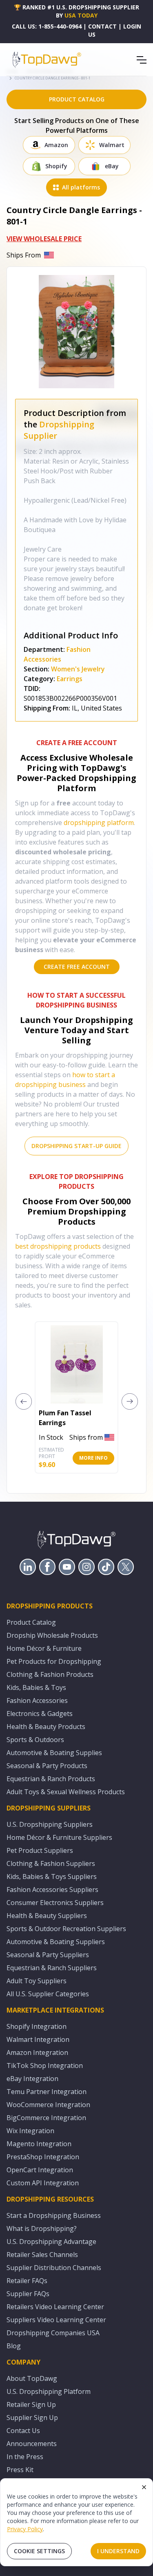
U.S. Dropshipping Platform (49, 2391)
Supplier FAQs (28, 2294)
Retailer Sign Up (31, 2404)
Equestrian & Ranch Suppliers (52, 1968)
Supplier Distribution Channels (54, 2268)
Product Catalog (31, 1622)
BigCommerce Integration (46, 2118)
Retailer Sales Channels (42, 2255)
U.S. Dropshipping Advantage (51, 2242)
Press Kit (20, 2470)
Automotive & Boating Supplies (54, 1753)
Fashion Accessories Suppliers (52, 1890)
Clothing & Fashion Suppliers (51, 1863)
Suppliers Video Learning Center (56, 2320)
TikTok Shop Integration (45, 2066)
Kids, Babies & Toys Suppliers (52, 1876)
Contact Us (23, 2431)
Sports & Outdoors (35, 1740)
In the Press (25, 2457)
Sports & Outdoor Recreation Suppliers (66, 1929)
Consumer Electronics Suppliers (55, 1903)
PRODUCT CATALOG (77, 99)
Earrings (70, 679)
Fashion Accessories (37, 1700)
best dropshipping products (58, 1246)
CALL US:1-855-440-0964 (47, 26)
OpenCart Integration (40, 2170)
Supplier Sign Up (32, 2418)
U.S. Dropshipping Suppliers (50, 1824)
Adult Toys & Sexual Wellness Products (66, 1792)
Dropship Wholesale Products (52, 1635)
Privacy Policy (25, 2529)
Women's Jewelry (78, 669)
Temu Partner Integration (47, 2092)
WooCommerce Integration (48, 2105)
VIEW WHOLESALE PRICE (44, 239)
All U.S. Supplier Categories (48, 1994)
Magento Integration (39, 2144)
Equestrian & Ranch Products (51, 1779)
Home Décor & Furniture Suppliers (59, 1837)
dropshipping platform (99, 823)
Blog (14, 2346)
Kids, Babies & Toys (36, 1687)
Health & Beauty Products (46, 1727)
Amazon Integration (37, 2052)
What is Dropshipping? (42, 2228)
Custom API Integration (43, 2183)
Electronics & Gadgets (40, 1714)
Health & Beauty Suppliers (47, 1916)
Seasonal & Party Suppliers (48, 1955)
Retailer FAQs (27, 2281)
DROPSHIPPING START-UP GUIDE (76, 1146)
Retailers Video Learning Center (55, 2307)
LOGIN (132, 26)
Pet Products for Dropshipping (54, 1661)
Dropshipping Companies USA (53, 2333)
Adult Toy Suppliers (37, 1981)
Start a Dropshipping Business (54, 2215)
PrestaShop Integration (43, 2157)
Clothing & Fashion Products (50, 1674)
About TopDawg (32, 2378)
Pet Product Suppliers (40, 1850)
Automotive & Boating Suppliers (56, 1942)
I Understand (118, 2551)
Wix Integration (30, 2131)
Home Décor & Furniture (44, 1648)
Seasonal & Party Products (47, 1766)
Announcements (32, 2444)
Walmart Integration (38, 2039)
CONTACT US (102, 30)
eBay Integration (32, 2079)
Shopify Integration (37, 2026)
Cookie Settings (39, 2551)
